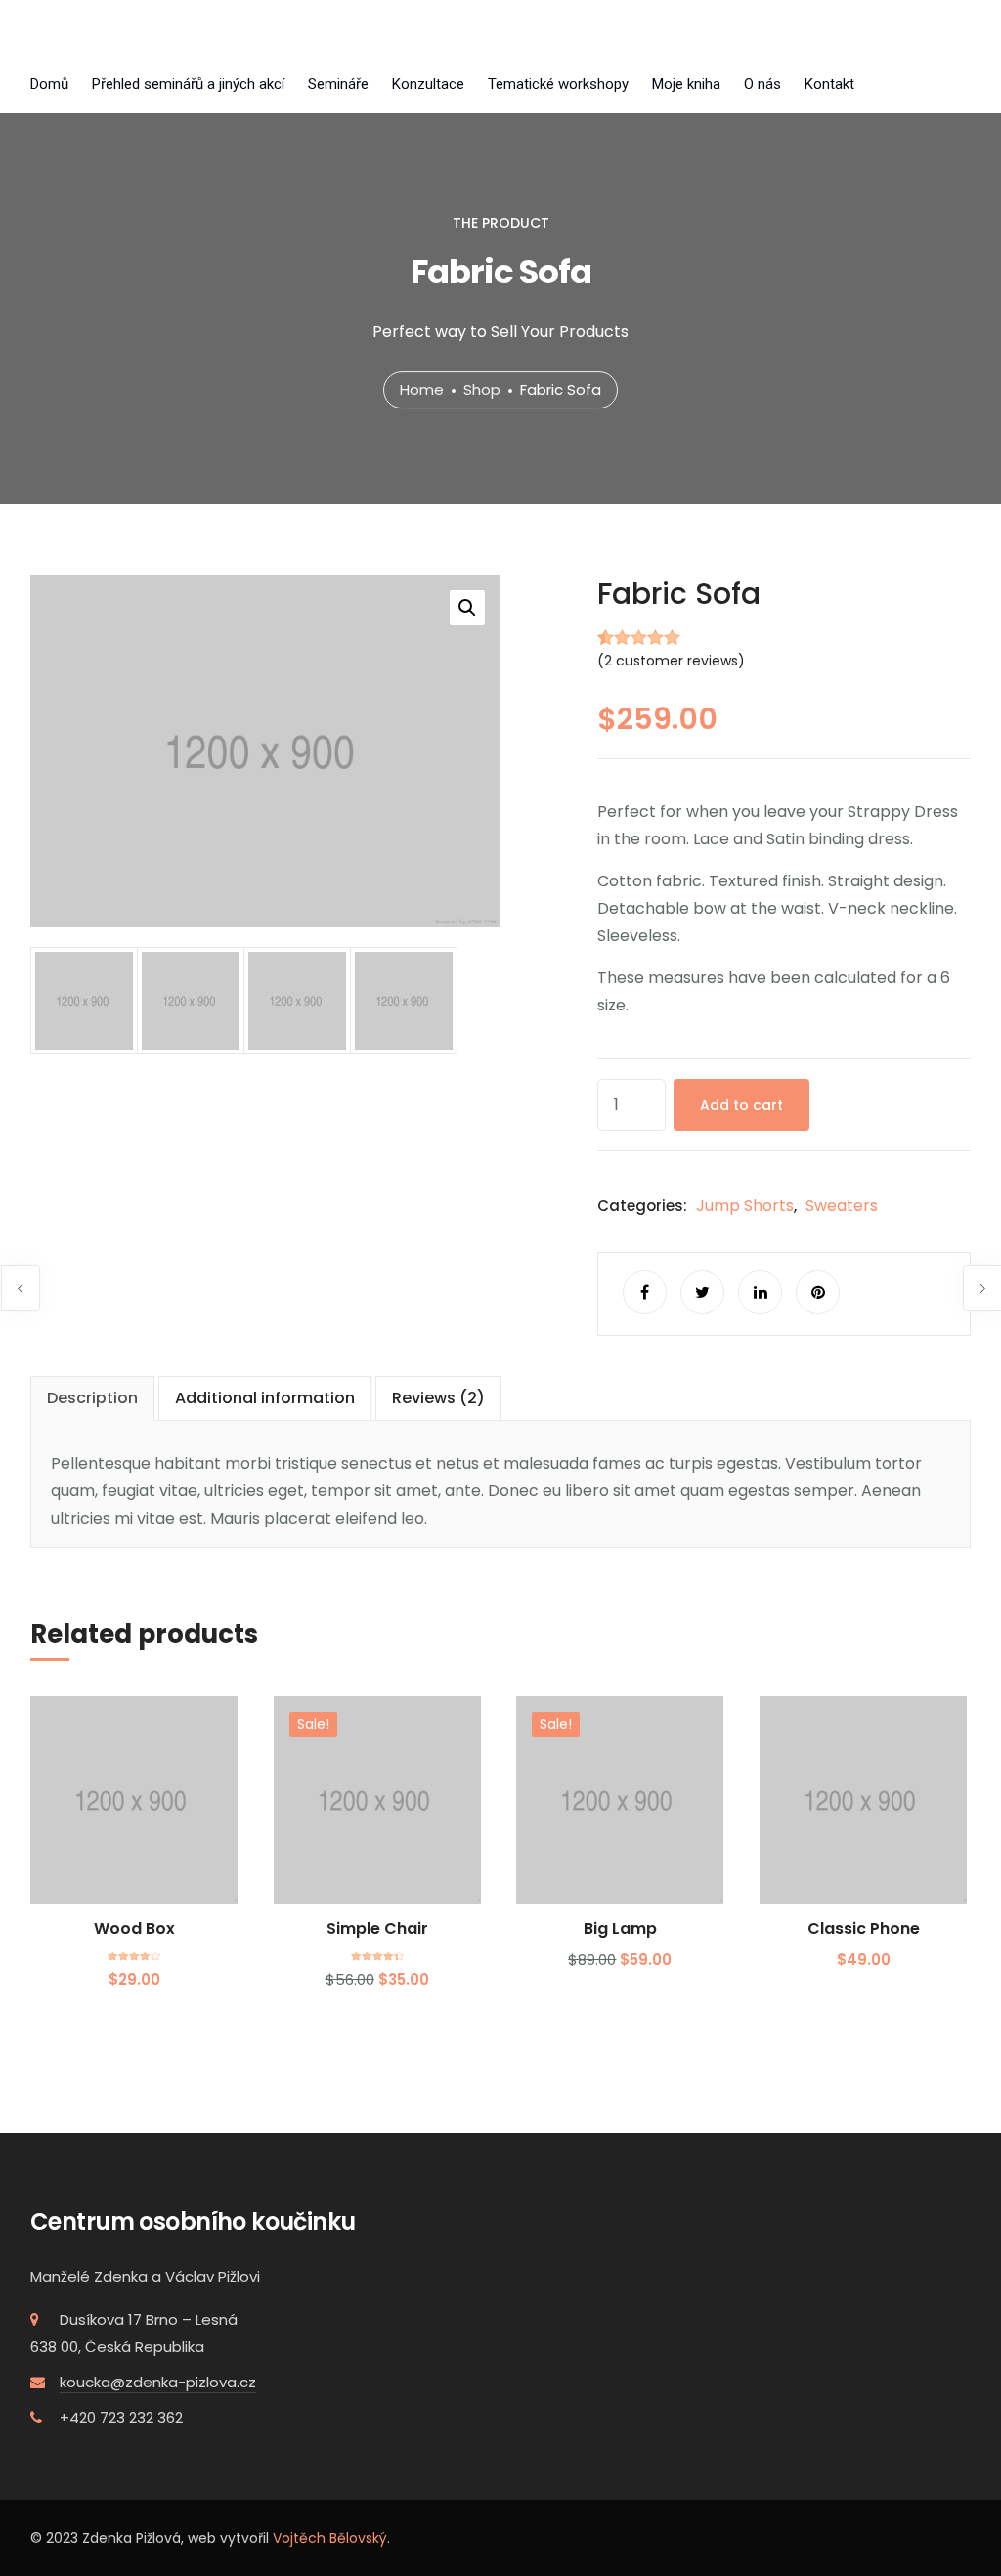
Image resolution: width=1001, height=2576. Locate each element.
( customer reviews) (671, 661)
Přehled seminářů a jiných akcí (188, 84)
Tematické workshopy (558, 84)
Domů (49, 84)
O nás (762, 84)
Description (92, 1398)
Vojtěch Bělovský (330, 2538)
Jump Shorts (745, 1205)
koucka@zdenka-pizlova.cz (158, 2382)
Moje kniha (686, 84)
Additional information (265, 1398)
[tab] (92, 1398)
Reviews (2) (438, 1398)
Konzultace (428, 84)
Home (422, 389)
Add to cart (741, 1105)
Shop (482, 389)
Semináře (338, 84)
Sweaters (842, 1205)
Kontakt (829, 84)
